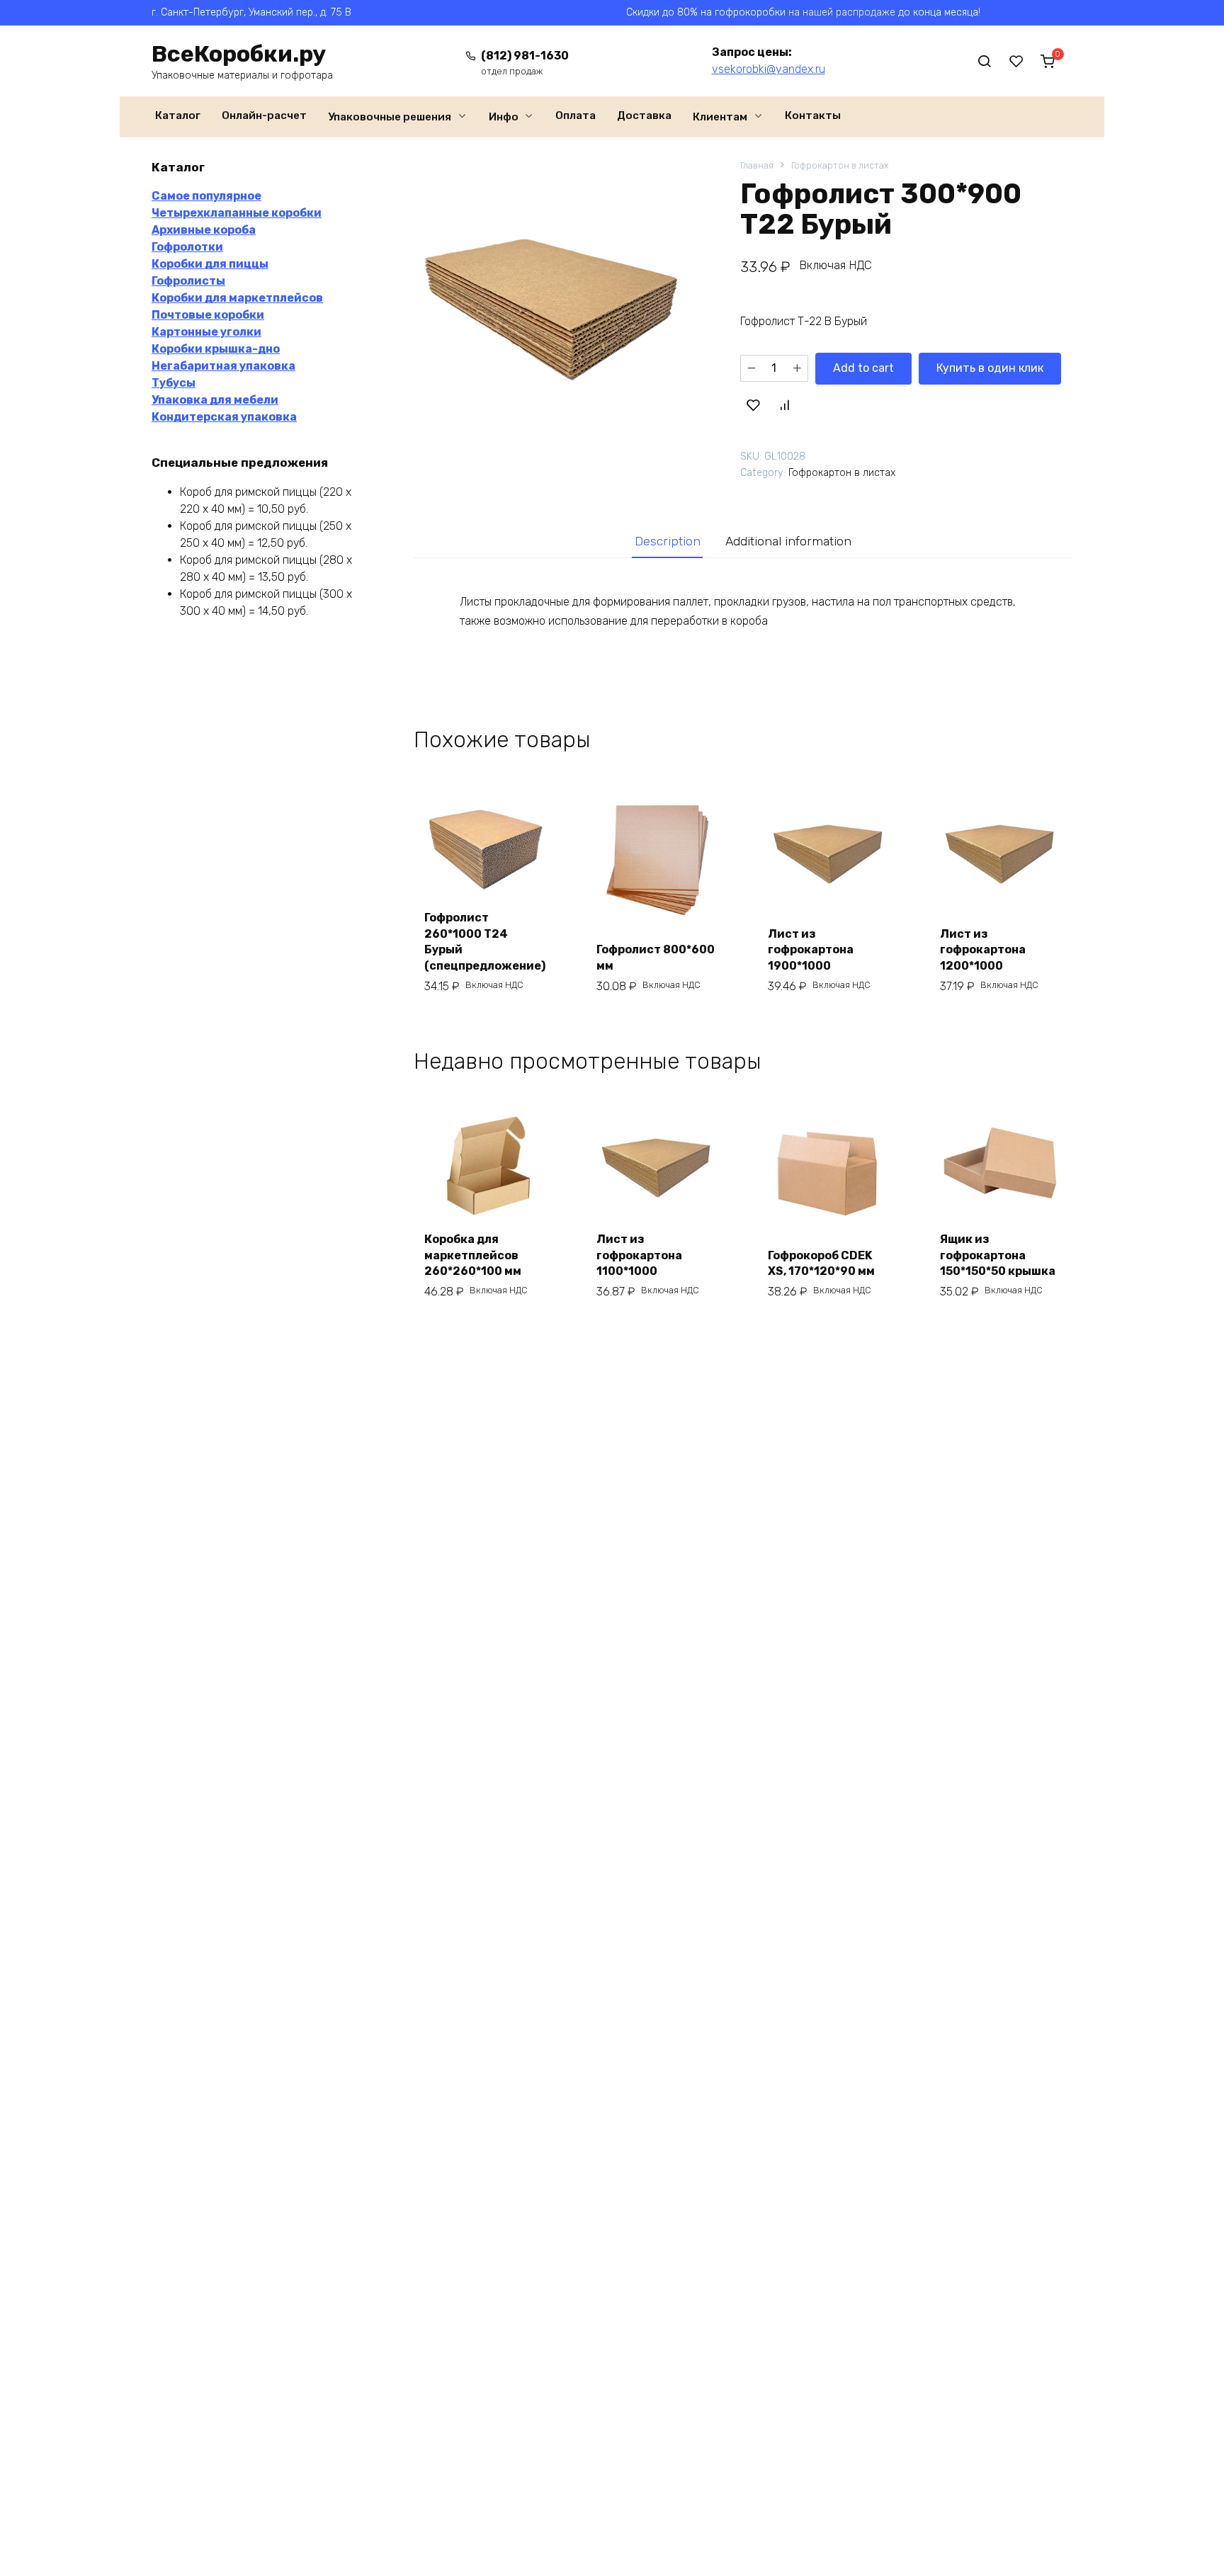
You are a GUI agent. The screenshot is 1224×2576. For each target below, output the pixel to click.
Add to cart (863, 368)
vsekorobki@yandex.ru (769, 69)
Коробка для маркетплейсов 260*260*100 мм (473, 1255)
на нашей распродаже (842, 12)
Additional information (788, 541)
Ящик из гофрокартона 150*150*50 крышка (998, 1255)
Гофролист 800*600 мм (656, 957)
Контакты (813, 115)
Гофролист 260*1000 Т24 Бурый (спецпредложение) (485, 941)
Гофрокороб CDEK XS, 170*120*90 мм (821, 1263)
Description (668, 541)
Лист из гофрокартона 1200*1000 (983, 950)
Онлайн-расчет (264, 115)
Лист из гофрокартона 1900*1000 (811, 950)
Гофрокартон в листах (840, 165)
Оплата (576, 115)
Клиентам (720, 117)
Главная (757, 165)
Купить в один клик (990, 368)
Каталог (178, 115)
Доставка (644, 115)
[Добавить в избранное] (754, 405)
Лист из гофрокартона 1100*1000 (639, 1255)
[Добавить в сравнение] (784, 405)
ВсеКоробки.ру (239, 54)
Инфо (504, 117)
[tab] (667, 541)
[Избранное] (1016, 61)
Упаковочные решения (390, 117)
